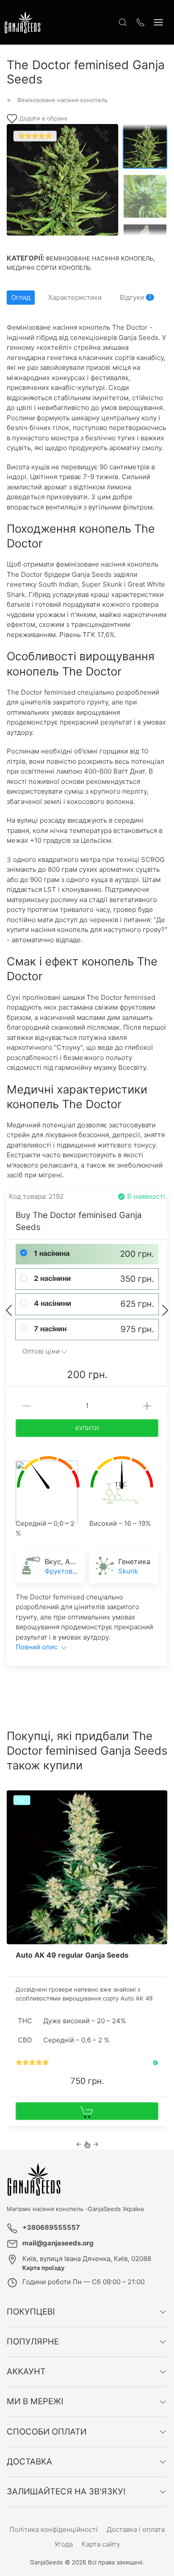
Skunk (128, 1571)
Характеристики (75, 297)
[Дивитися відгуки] (32, 2063)
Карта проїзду (43, 2268)
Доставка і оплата (136, 2529)
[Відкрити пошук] (123, 22)
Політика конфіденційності (54, 2529)
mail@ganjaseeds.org (58, 2243)
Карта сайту (101, 2544)
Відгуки (135, 297)
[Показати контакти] (141, 22)
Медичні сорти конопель (49, 268)
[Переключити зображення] (145, 146)
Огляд (21, 297)
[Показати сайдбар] (158, 22)
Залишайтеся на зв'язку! (66, 2491)
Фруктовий (62, 1571)
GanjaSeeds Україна (116, 2209)
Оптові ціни (41, 1351)
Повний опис (37, 1647)
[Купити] (87, 2111)
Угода (64, 2544)
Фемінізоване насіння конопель (99, 258)
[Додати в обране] (160, 1800)
